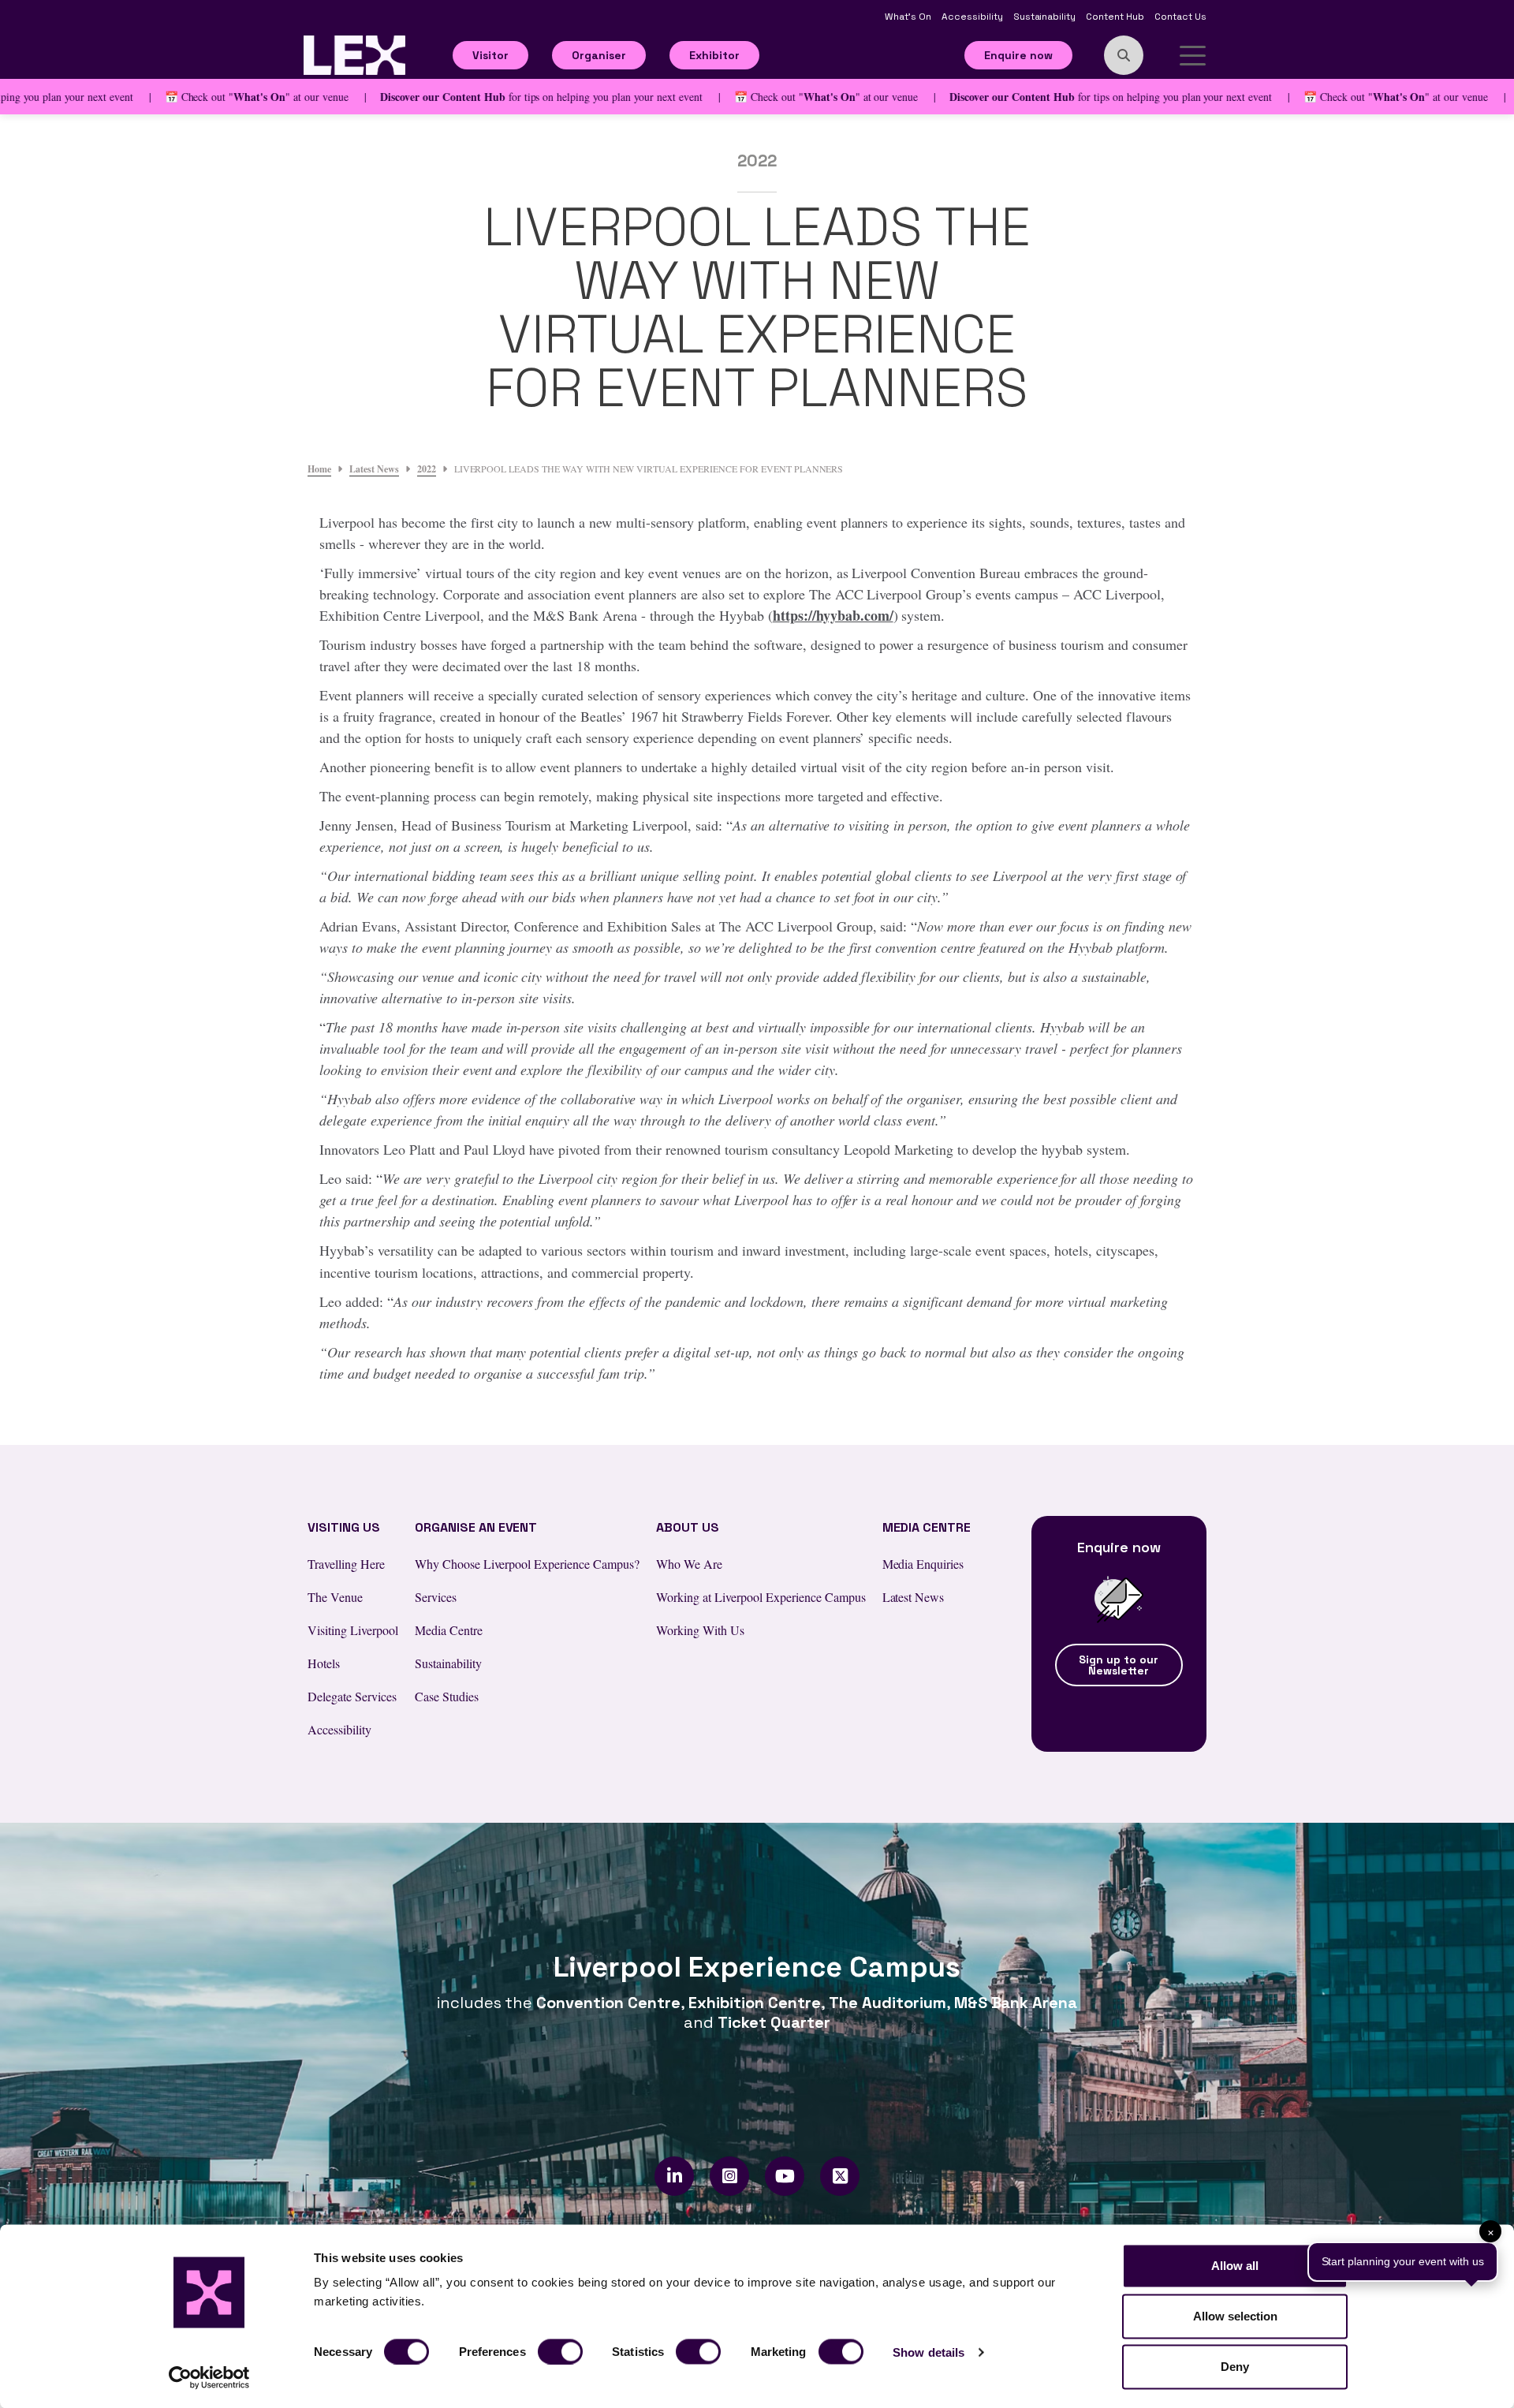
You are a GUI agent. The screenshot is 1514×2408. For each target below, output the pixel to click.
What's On (909, 17)
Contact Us (1180, 17)
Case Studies (447, 1696)
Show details (929, 2352)
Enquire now (1018, 55)
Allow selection (1235, 2316)
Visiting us (344, 1527)
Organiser (599, 55)
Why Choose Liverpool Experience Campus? (527, 1564)
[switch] (560, 2351)
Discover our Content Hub (395, 97)
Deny (1235, 2367)
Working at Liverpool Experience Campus (761, 1597)
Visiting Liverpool (353, 1630)
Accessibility (973, 17)
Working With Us (700, 1630)
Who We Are (689, 1564)
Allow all (1235, 2266)
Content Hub (1116, 17)
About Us (688, 1527)
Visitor (490, 55)
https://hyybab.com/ (833, 615)
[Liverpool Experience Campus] (354, 53)
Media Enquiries (923, 1564)
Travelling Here (346, 1564)
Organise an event (476, 1527)
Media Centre (449, 1630)
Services (436, 1597)
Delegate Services (352, 1696)
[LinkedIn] (675, 2176)
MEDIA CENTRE (927, 1527)
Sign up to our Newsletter (1119, 1665)
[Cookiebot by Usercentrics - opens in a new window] (209, 2377)
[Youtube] (785, 2176)
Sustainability (1046, 17)
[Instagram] (730, 2176)
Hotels (324, 1663)
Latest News (914, 1597)
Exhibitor (714, 55)
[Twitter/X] (840, 2176)
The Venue (335, 1597)
